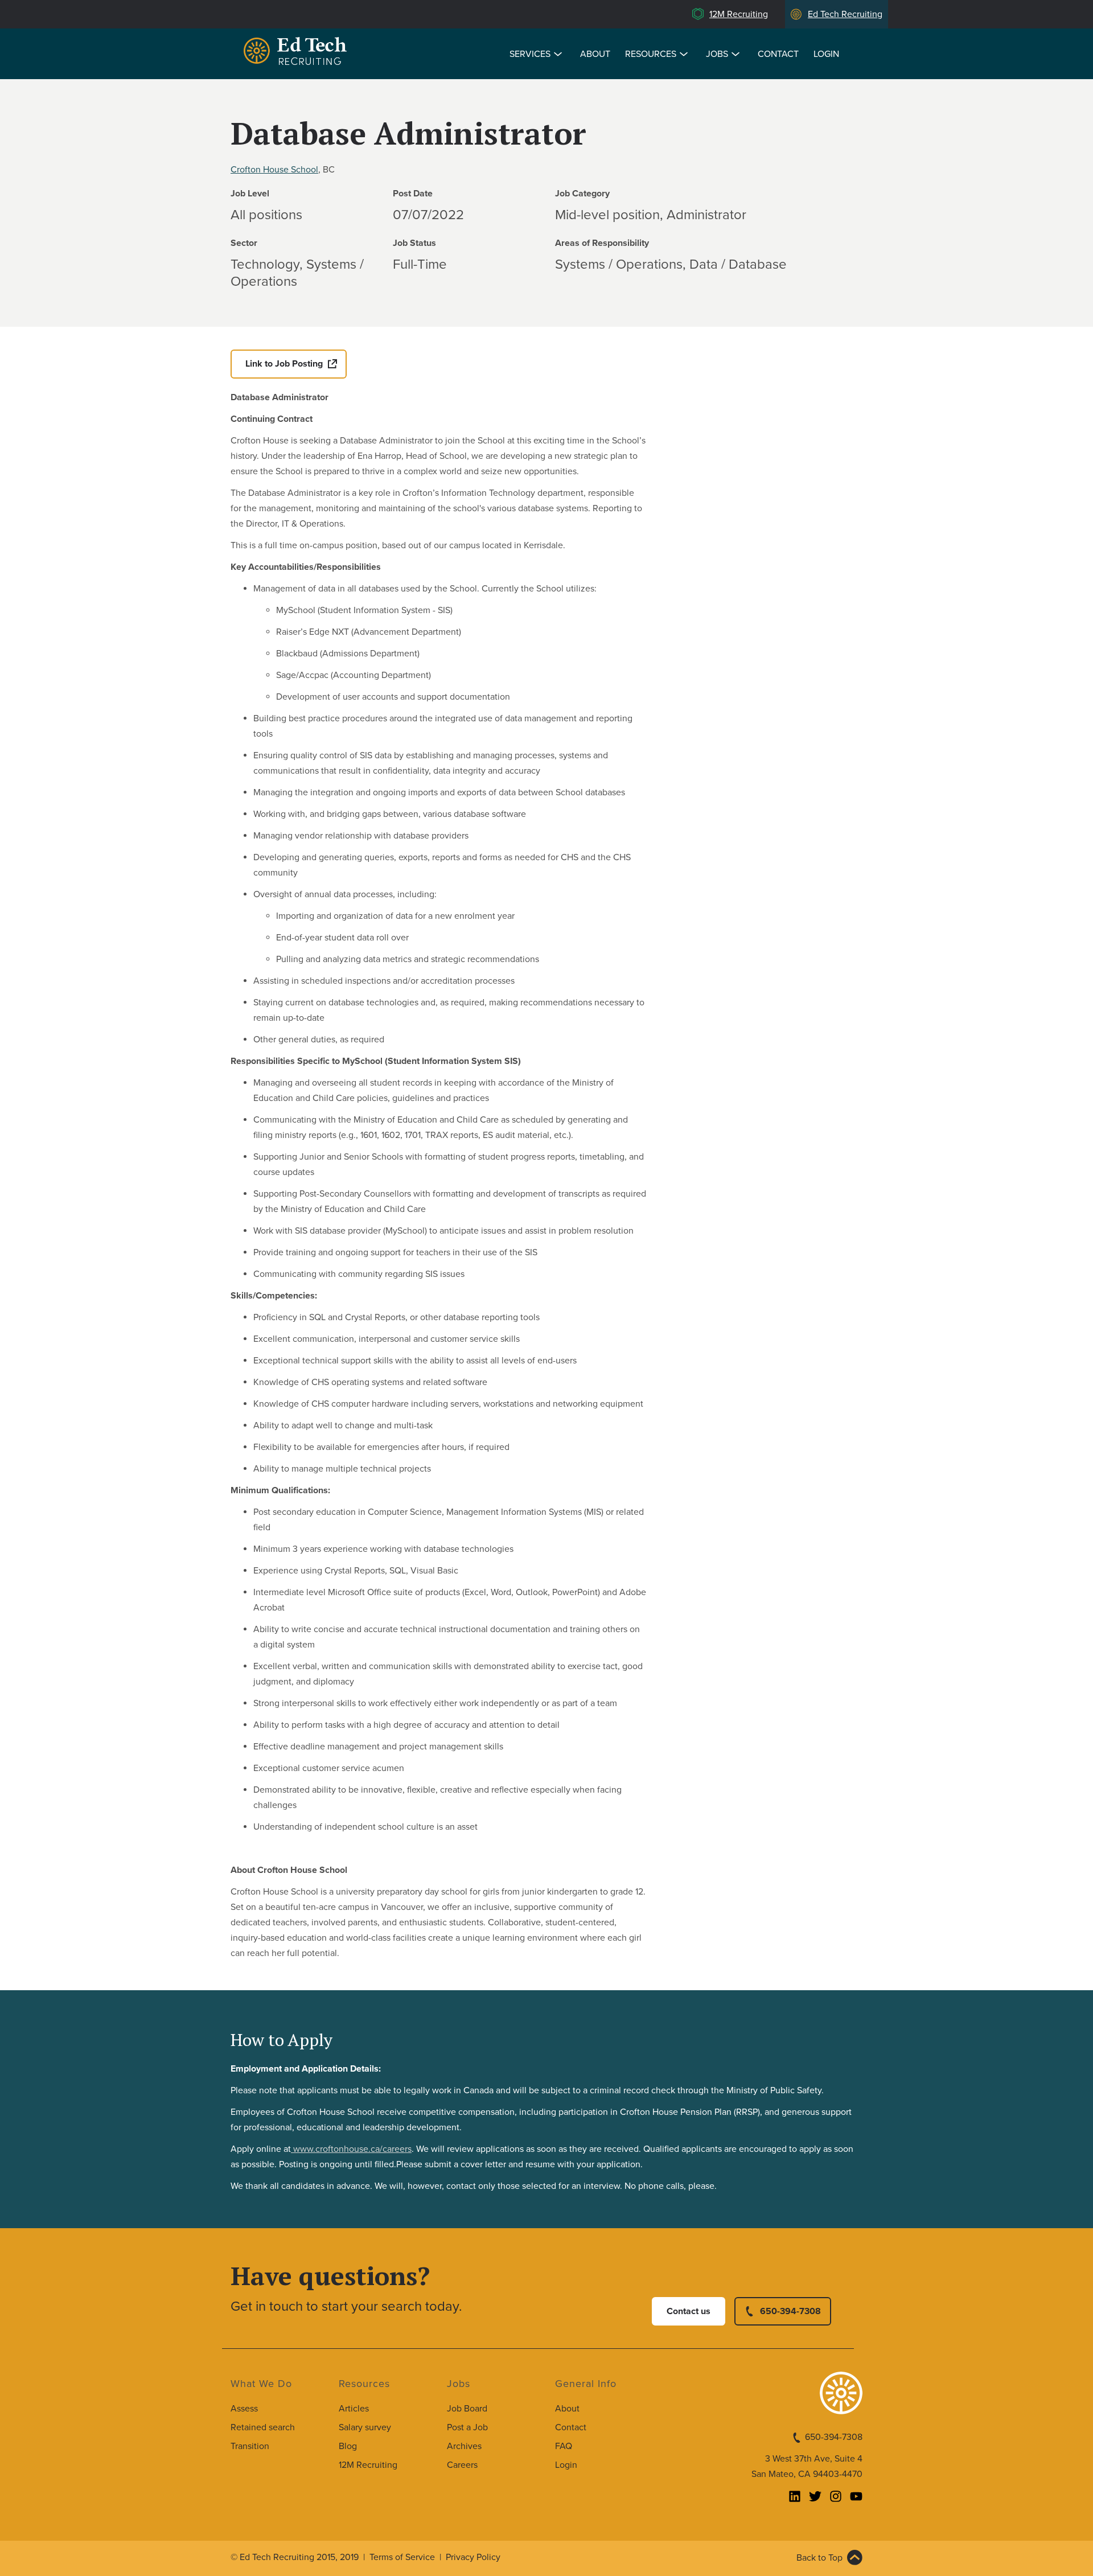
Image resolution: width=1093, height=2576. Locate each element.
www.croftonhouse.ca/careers (351, 2149)
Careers (462, 2465)
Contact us (689, 2311)
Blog (348, 2446)
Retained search (263, 2427)
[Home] (297, 53)
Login (826, 54)
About (595, 54)
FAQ (564, 2446)
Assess (244, 2409)
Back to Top (819, 2558)
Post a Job (467, 2427)
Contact (778, 54)
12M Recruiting (739, 14)
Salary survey (365, 2427)
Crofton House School (274, 170)
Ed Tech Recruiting (845, 14)
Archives (464, 2446)
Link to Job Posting (284, 364)
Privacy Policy (473, 2557)
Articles (354, 2409)
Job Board (467, 2409)
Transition (250, 2446)
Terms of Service (402, 2557)
